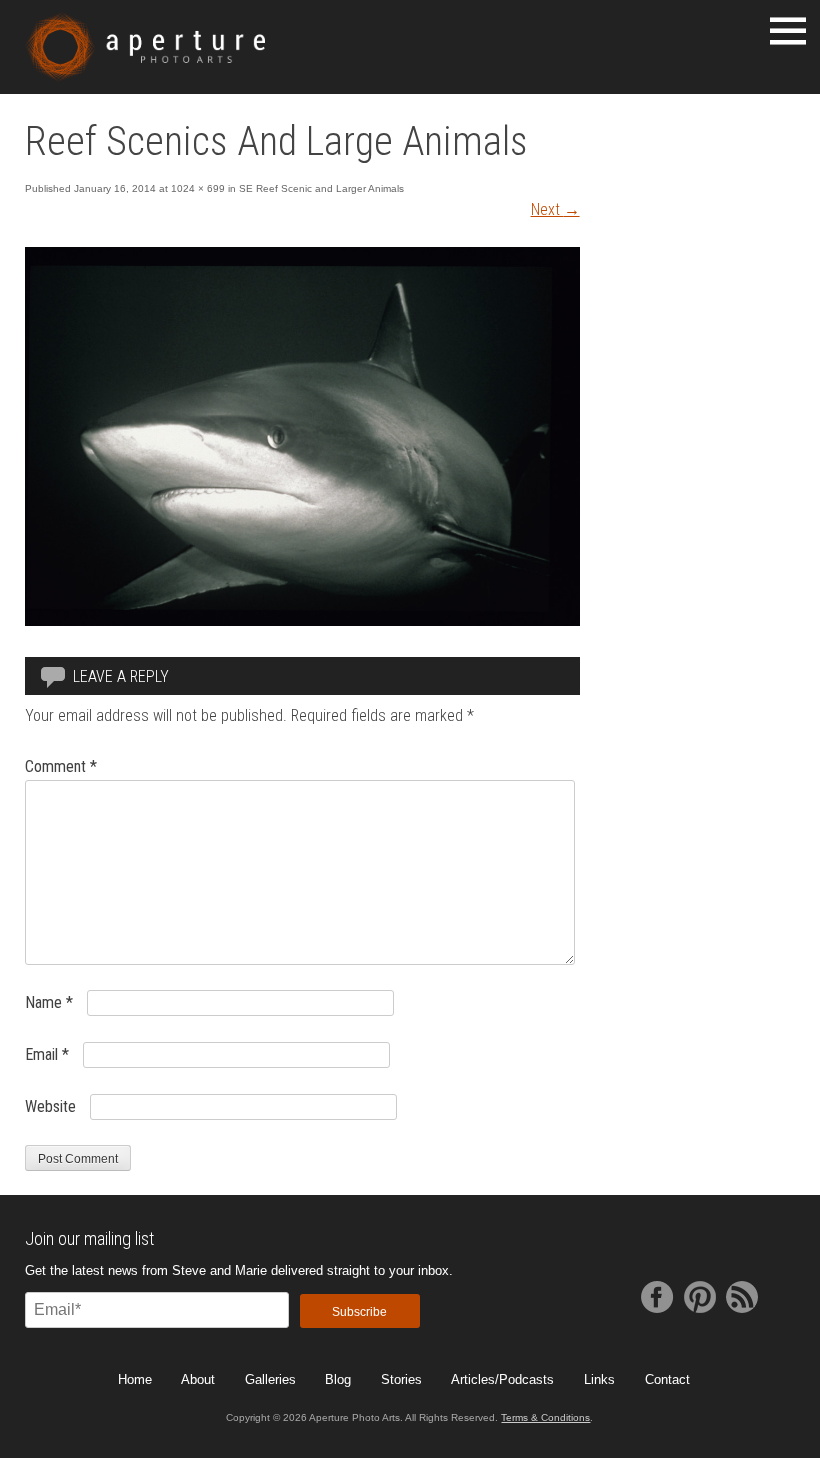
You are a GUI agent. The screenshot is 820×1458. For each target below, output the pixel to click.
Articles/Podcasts (502, 1379)
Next (555, 209)
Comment (61, 766)
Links (599, 1379)
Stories (401, 1379)
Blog (338, 1379)
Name (49, 1002)
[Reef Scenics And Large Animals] (302, 620)
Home (135, 1379)
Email (47, 1054)
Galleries (270, 1379)
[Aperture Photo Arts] (145, 47)
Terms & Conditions (545, 1417)
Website (50, 1106)
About (198, 1379)
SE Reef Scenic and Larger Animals (321, 188)
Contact (667, 1379)
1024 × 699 (198, 188)
